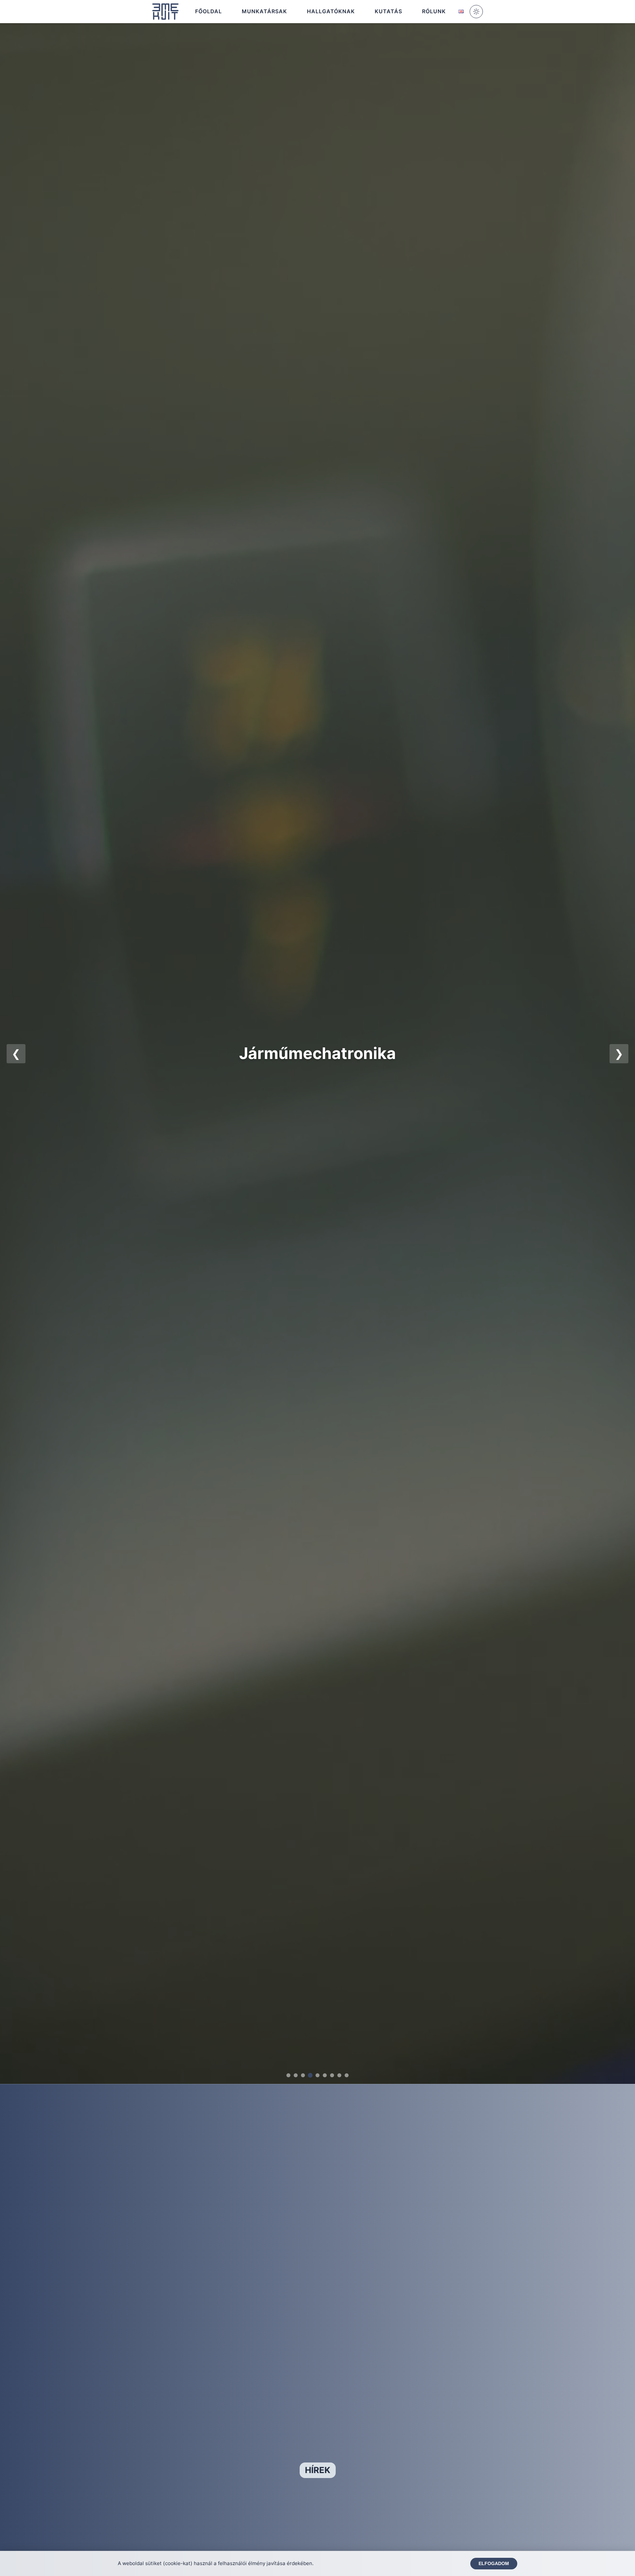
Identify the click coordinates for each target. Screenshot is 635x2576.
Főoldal (209, 11)
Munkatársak (264, 11)
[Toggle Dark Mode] (476, 12)
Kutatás (388, 11)
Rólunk (434, 11)
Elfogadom (494, 2564)
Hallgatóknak (331, 11)
